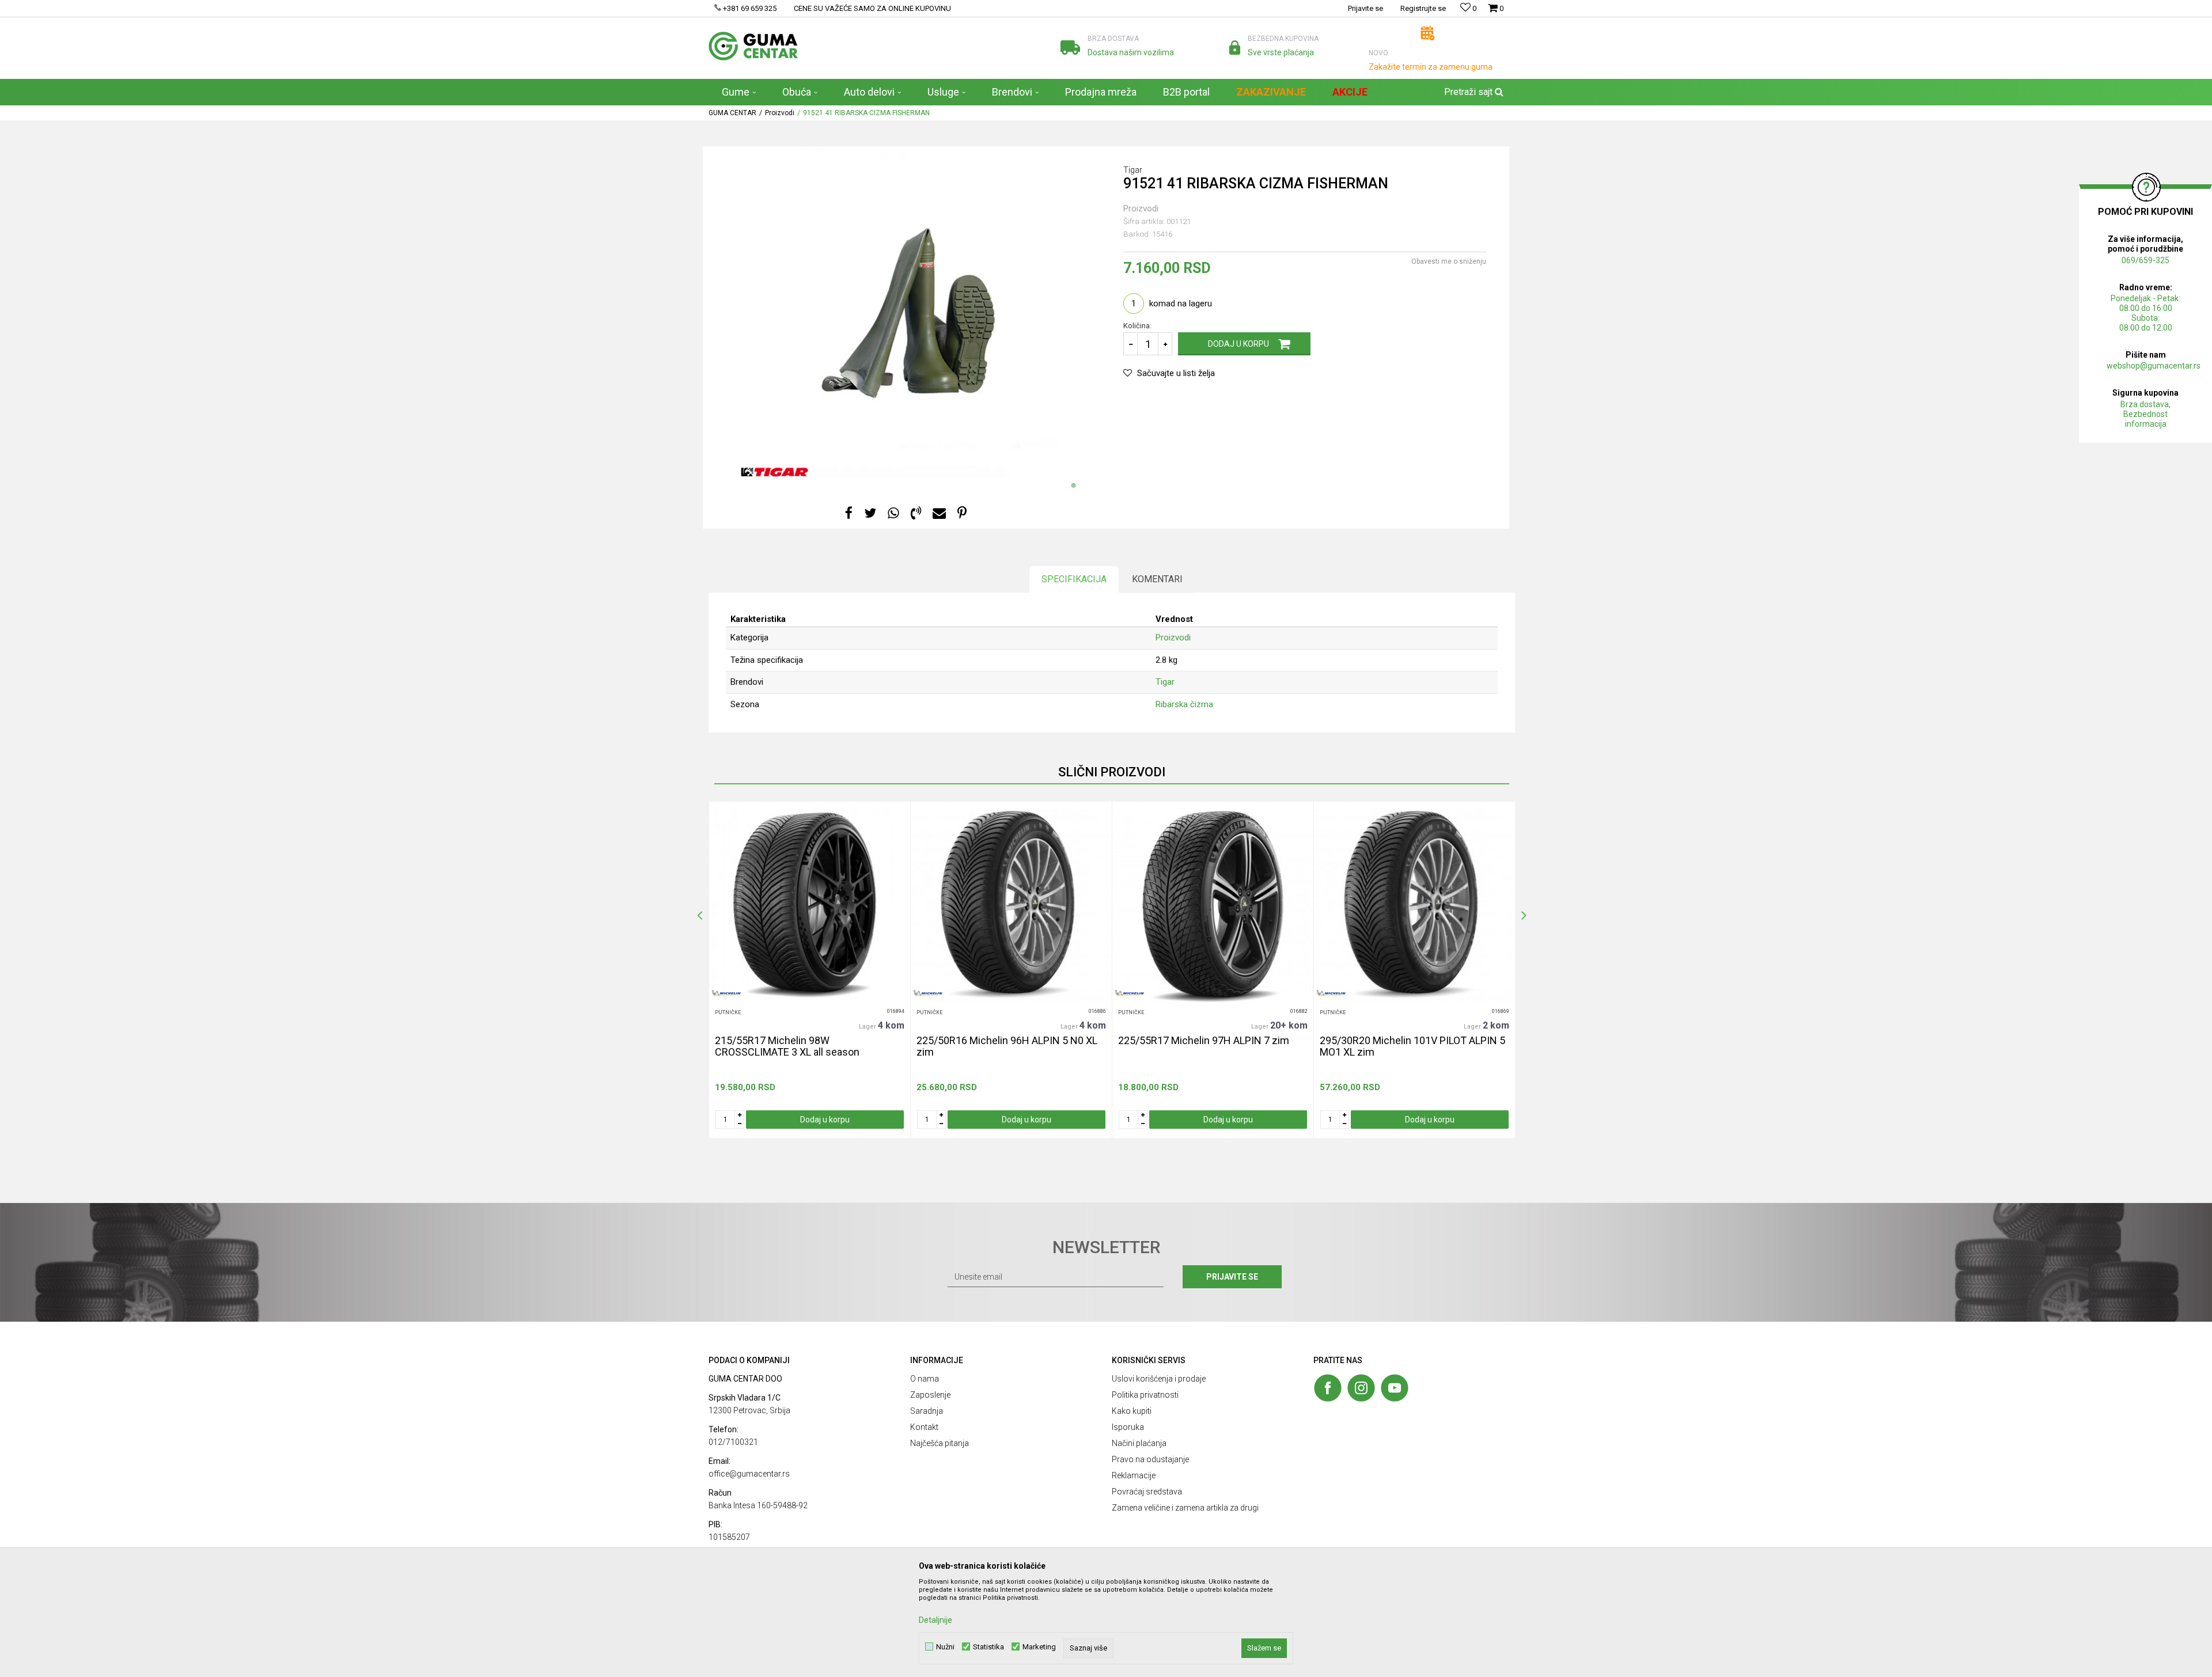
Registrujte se (1423, 8)
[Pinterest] (962, 513)
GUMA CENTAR (732, 113)
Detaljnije (935, 1620)
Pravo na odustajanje (1150, 1459)
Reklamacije (1134, 1475)
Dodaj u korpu (1238, 344)
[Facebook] (849, 513)
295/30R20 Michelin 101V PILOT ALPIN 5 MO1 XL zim (1412, 1046)
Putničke (728, 1012)
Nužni (945, 1647)
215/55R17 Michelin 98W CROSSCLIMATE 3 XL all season (787, 1046)
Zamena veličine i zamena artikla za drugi (1185, 1508)
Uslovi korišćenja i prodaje (1159, 1379)
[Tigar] (774, 472)
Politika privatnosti (1145, 1395)
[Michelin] (726, 993)
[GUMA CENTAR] (753, 46)
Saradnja (927, 1411)
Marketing (1039, 1647)
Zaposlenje (930, 1395)
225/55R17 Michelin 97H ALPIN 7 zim (1204, 1041)
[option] (809, 970)
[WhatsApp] (893, 513)
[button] (1472, 92)
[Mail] (939, 513)
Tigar (1165, 682)
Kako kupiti (1132, 1411)
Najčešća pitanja (940, 1443)
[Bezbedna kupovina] (1235, 48)
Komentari (1157, 579)
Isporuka (1128, 1427)
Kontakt (924, 1427)
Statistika (988, 1647)
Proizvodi (780, 113)
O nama (925, 1379)
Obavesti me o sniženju (1449, 261)
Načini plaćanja (1139, 1443)
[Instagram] (1361, 1388)
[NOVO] (1428, 33)
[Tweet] (870, 513)
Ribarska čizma (1184, 704)
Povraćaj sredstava (1147, 1492)
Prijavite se (1232, 1277)
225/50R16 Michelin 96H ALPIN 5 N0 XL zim (1007, 1046)
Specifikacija (1074, 579)
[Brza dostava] (1070, 48)
